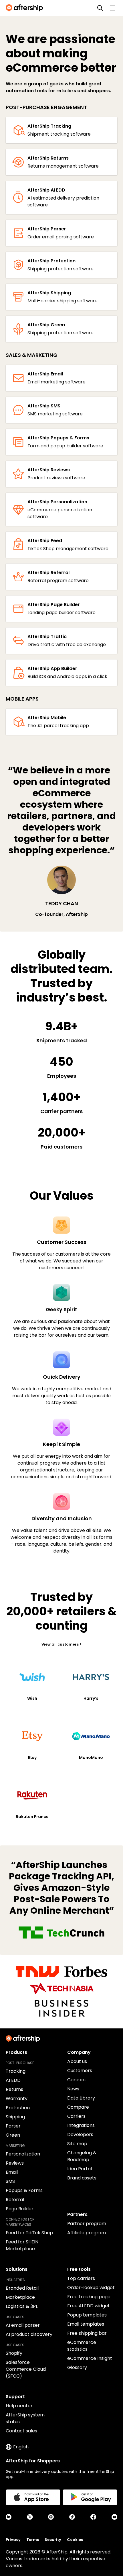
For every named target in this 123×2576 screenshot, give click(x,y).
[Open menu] (112, 8)
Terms (33, 2540)
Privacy (13, 2540)
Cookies (75, 2540)
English (21, 2447)
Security (53, 2540)
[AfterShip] (26, 8)
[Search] (100, 8)
